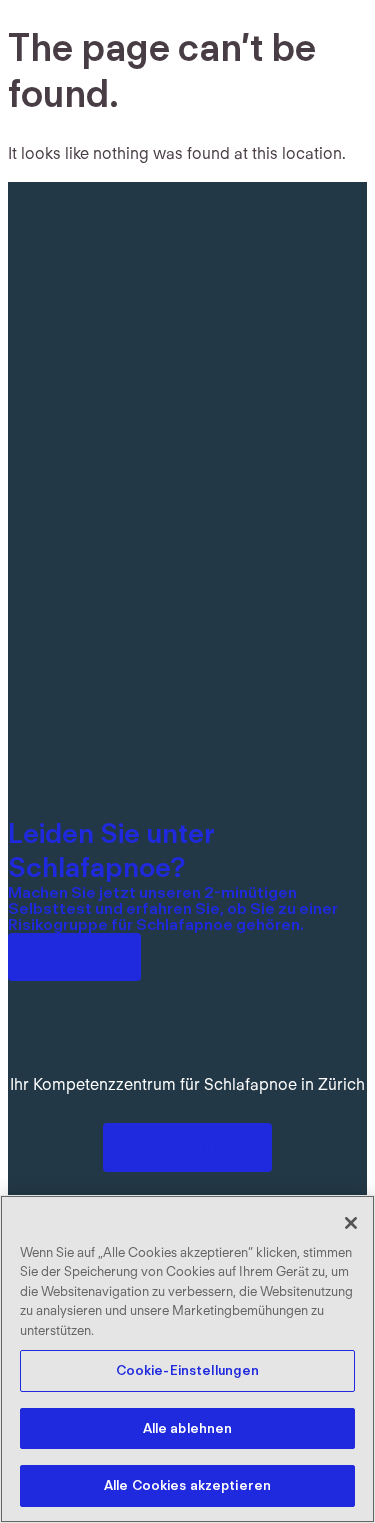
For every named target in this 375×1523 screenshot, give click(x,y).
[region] (187, 1359)
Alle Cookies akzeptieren (187, 1485)
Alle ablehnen (188, 1428)
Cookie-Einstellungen (188, 1370)
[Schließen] (351, 1223)
